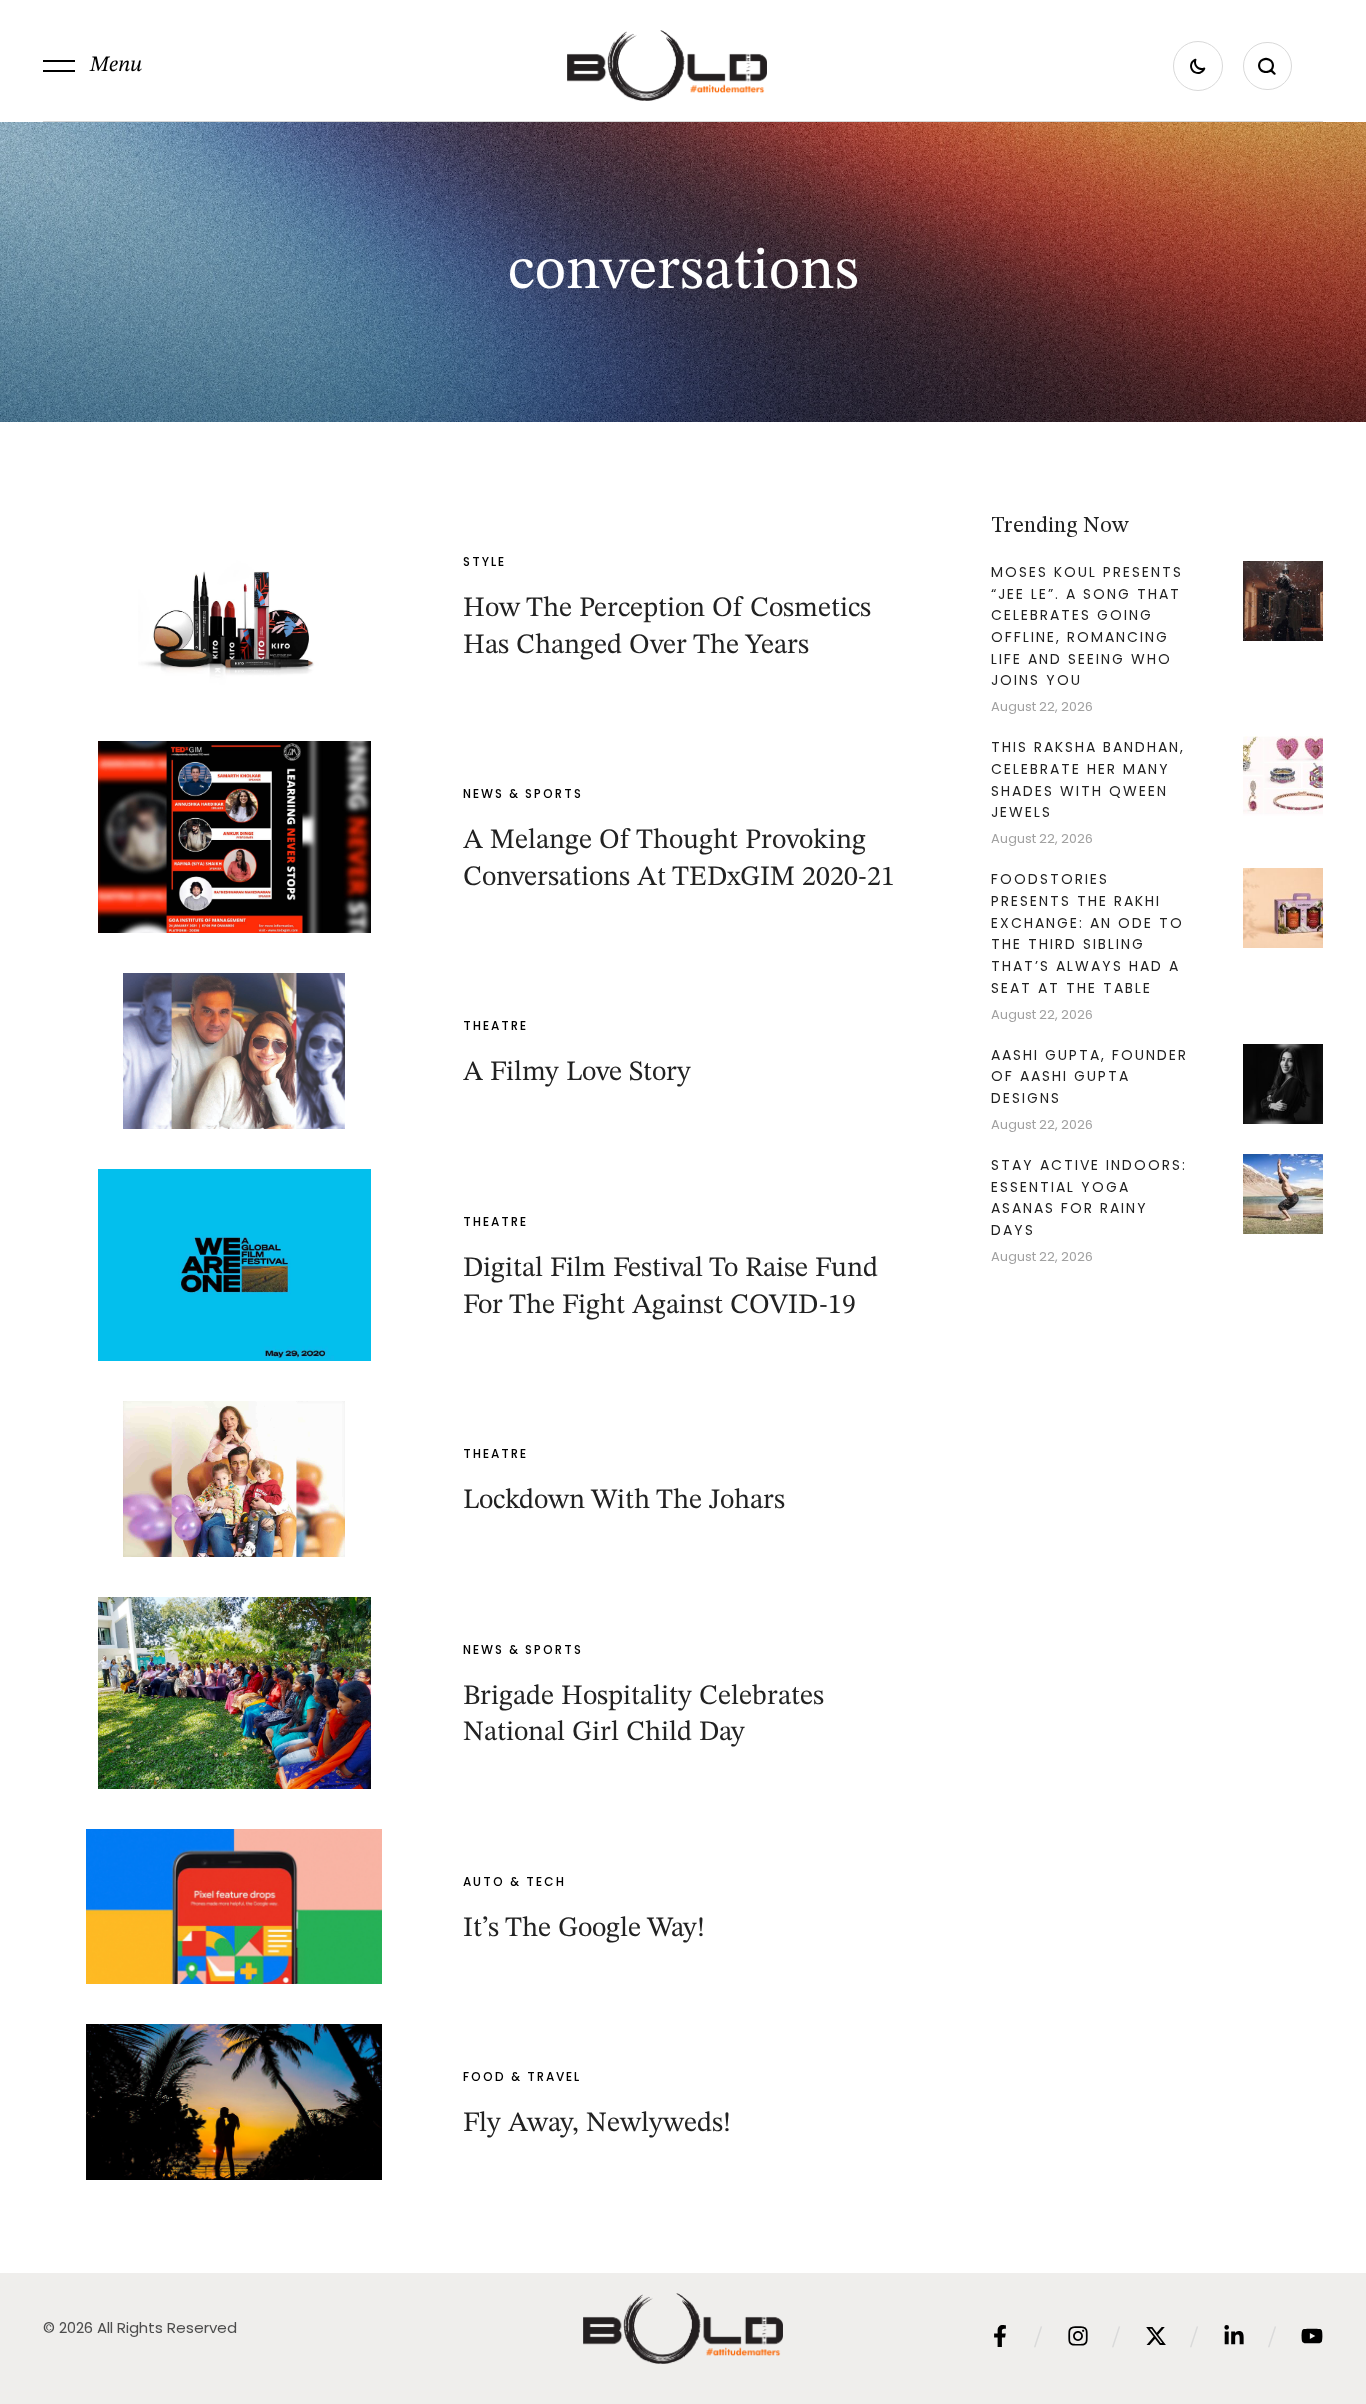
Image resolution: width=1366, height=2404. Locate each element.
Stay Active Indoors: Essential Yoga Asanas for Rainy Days (1089, 1197)
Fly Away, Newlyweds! (597, 2124)
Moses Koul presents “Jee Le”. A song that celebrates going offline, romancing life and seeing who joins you (1087, 626)
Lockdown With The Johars (624, 1501)
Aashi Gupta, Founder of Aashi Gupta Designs (1089, 1076)
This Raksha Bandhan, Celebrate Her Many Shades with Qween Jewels (1088, 779)
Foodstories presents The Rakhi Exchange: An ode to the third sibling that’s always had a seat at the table (1087, 933)
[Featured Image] (234, 605)
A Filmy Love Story (577, 1073)
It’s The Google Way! (584, 1929)
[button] (92, 66)
